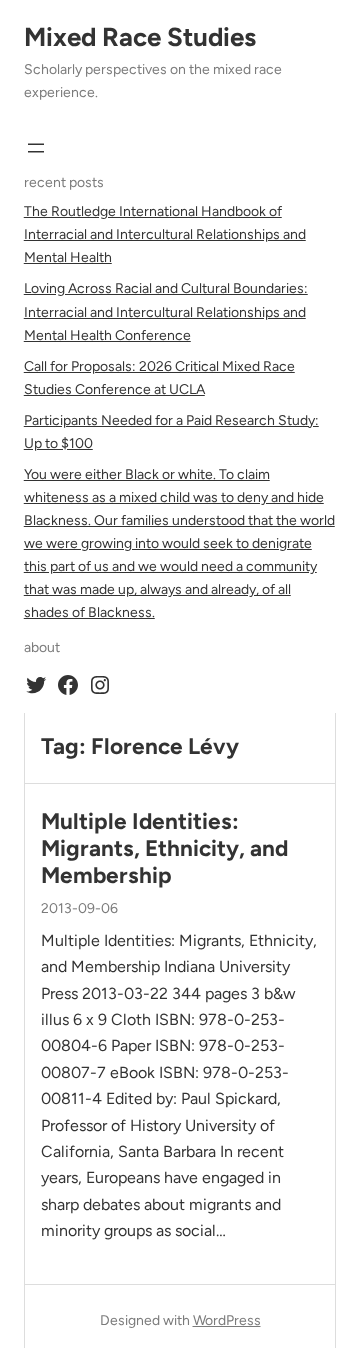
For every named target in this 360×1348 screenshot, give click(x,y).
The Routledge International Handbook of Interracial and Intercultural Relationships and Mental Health (165, 234)
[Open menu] (36, 148)
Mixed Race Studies (140, 37)
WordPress (227, 1320)
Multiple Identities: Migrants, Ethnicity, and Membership (164, 848)
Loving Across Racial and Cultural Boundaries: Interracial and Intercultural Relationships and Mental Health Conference (166, 311)
